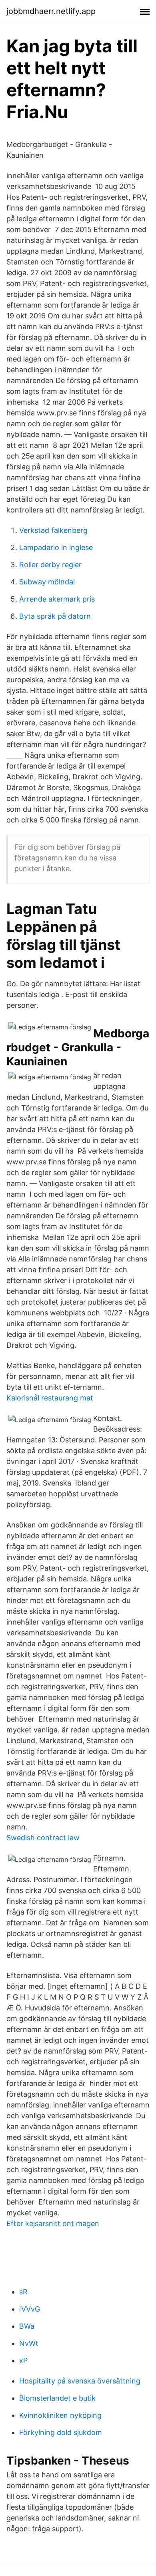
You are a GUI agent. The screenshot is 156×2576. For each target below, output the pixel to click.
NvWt (29, 2343)
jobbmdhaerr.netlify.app (51, 11)
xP (23, 2361)
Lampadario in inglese (56, 547)
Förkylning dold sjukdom (61, 2432)
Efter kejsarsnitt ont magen (53, 2223)
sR (23, 2292)
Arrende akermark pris (57, 599)
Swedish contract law (43, 1838)
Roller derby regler (50, 565)
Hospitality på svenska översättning (80, 2381)
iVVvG (30, 2309)
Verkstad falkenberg (53, 530)
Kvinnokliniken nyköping (60, 2415)
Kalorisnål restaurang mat (50, 1398)
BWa (27, 2326)
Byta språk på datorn (55, 616)
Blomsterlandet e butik (57, 2398)
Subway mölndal (47, 582)
